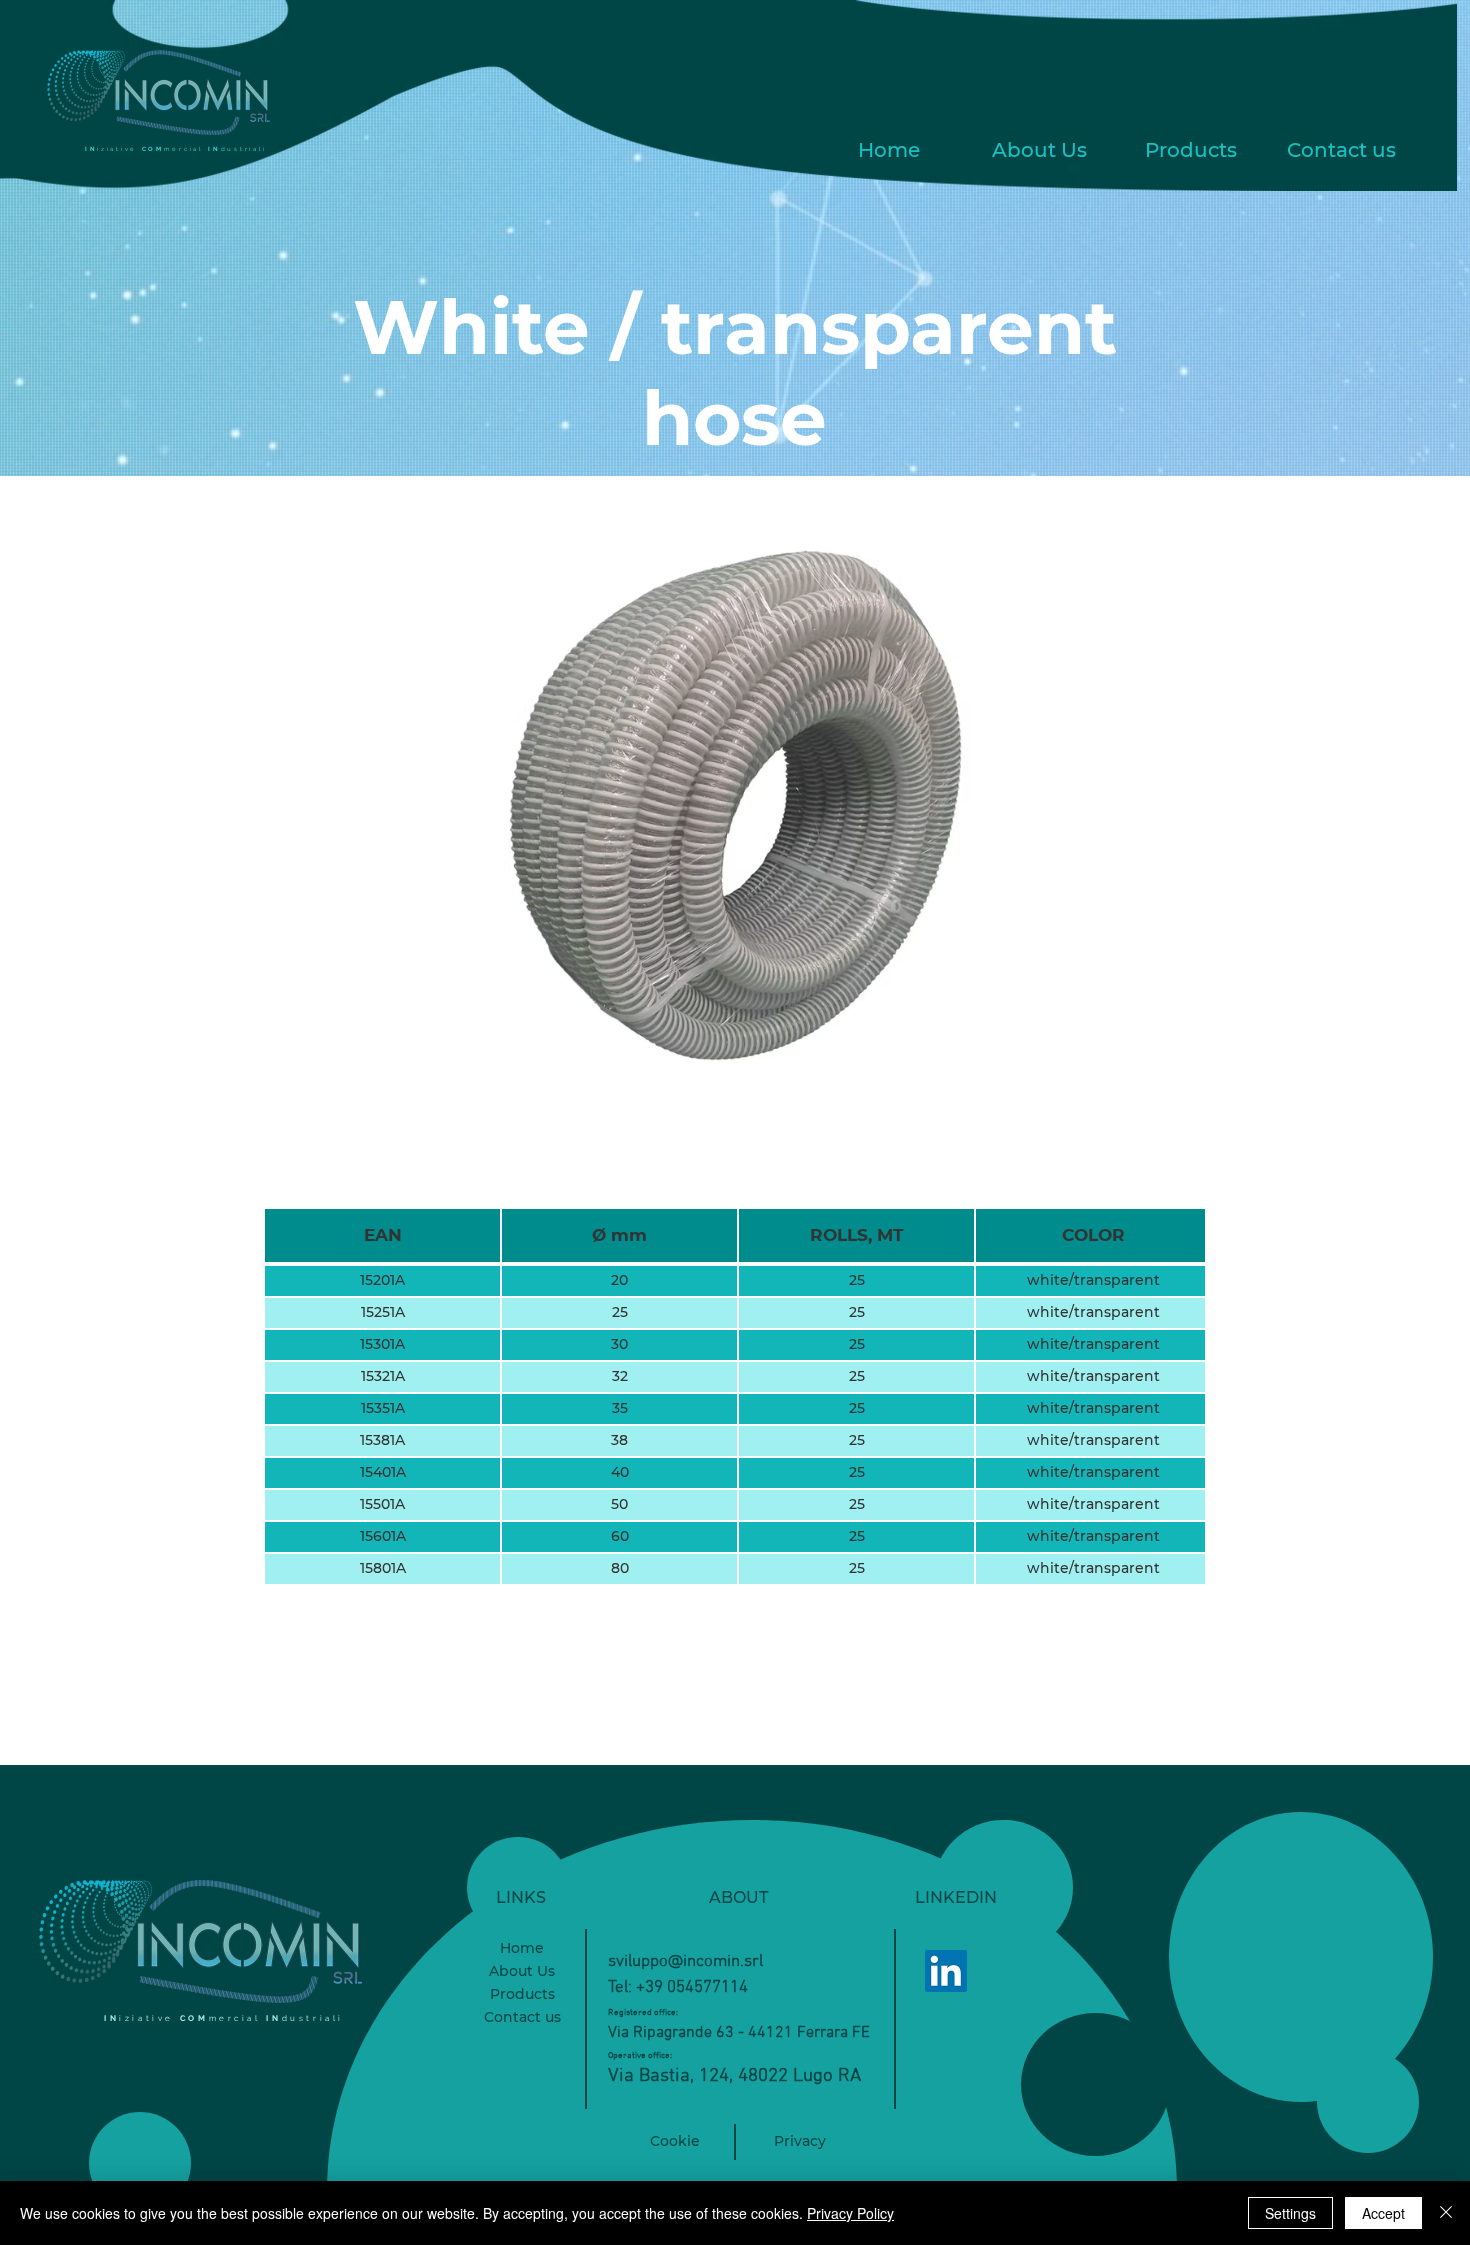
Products (522, 1994)
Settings (1290, 2213)
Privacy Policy (850, 2213)
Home (522, 1948)
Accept (1383, 2213)
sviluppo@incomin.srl (685, 1962)
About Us (522, 1971)
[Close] (1446, 2213)
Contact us (522, 2017)
